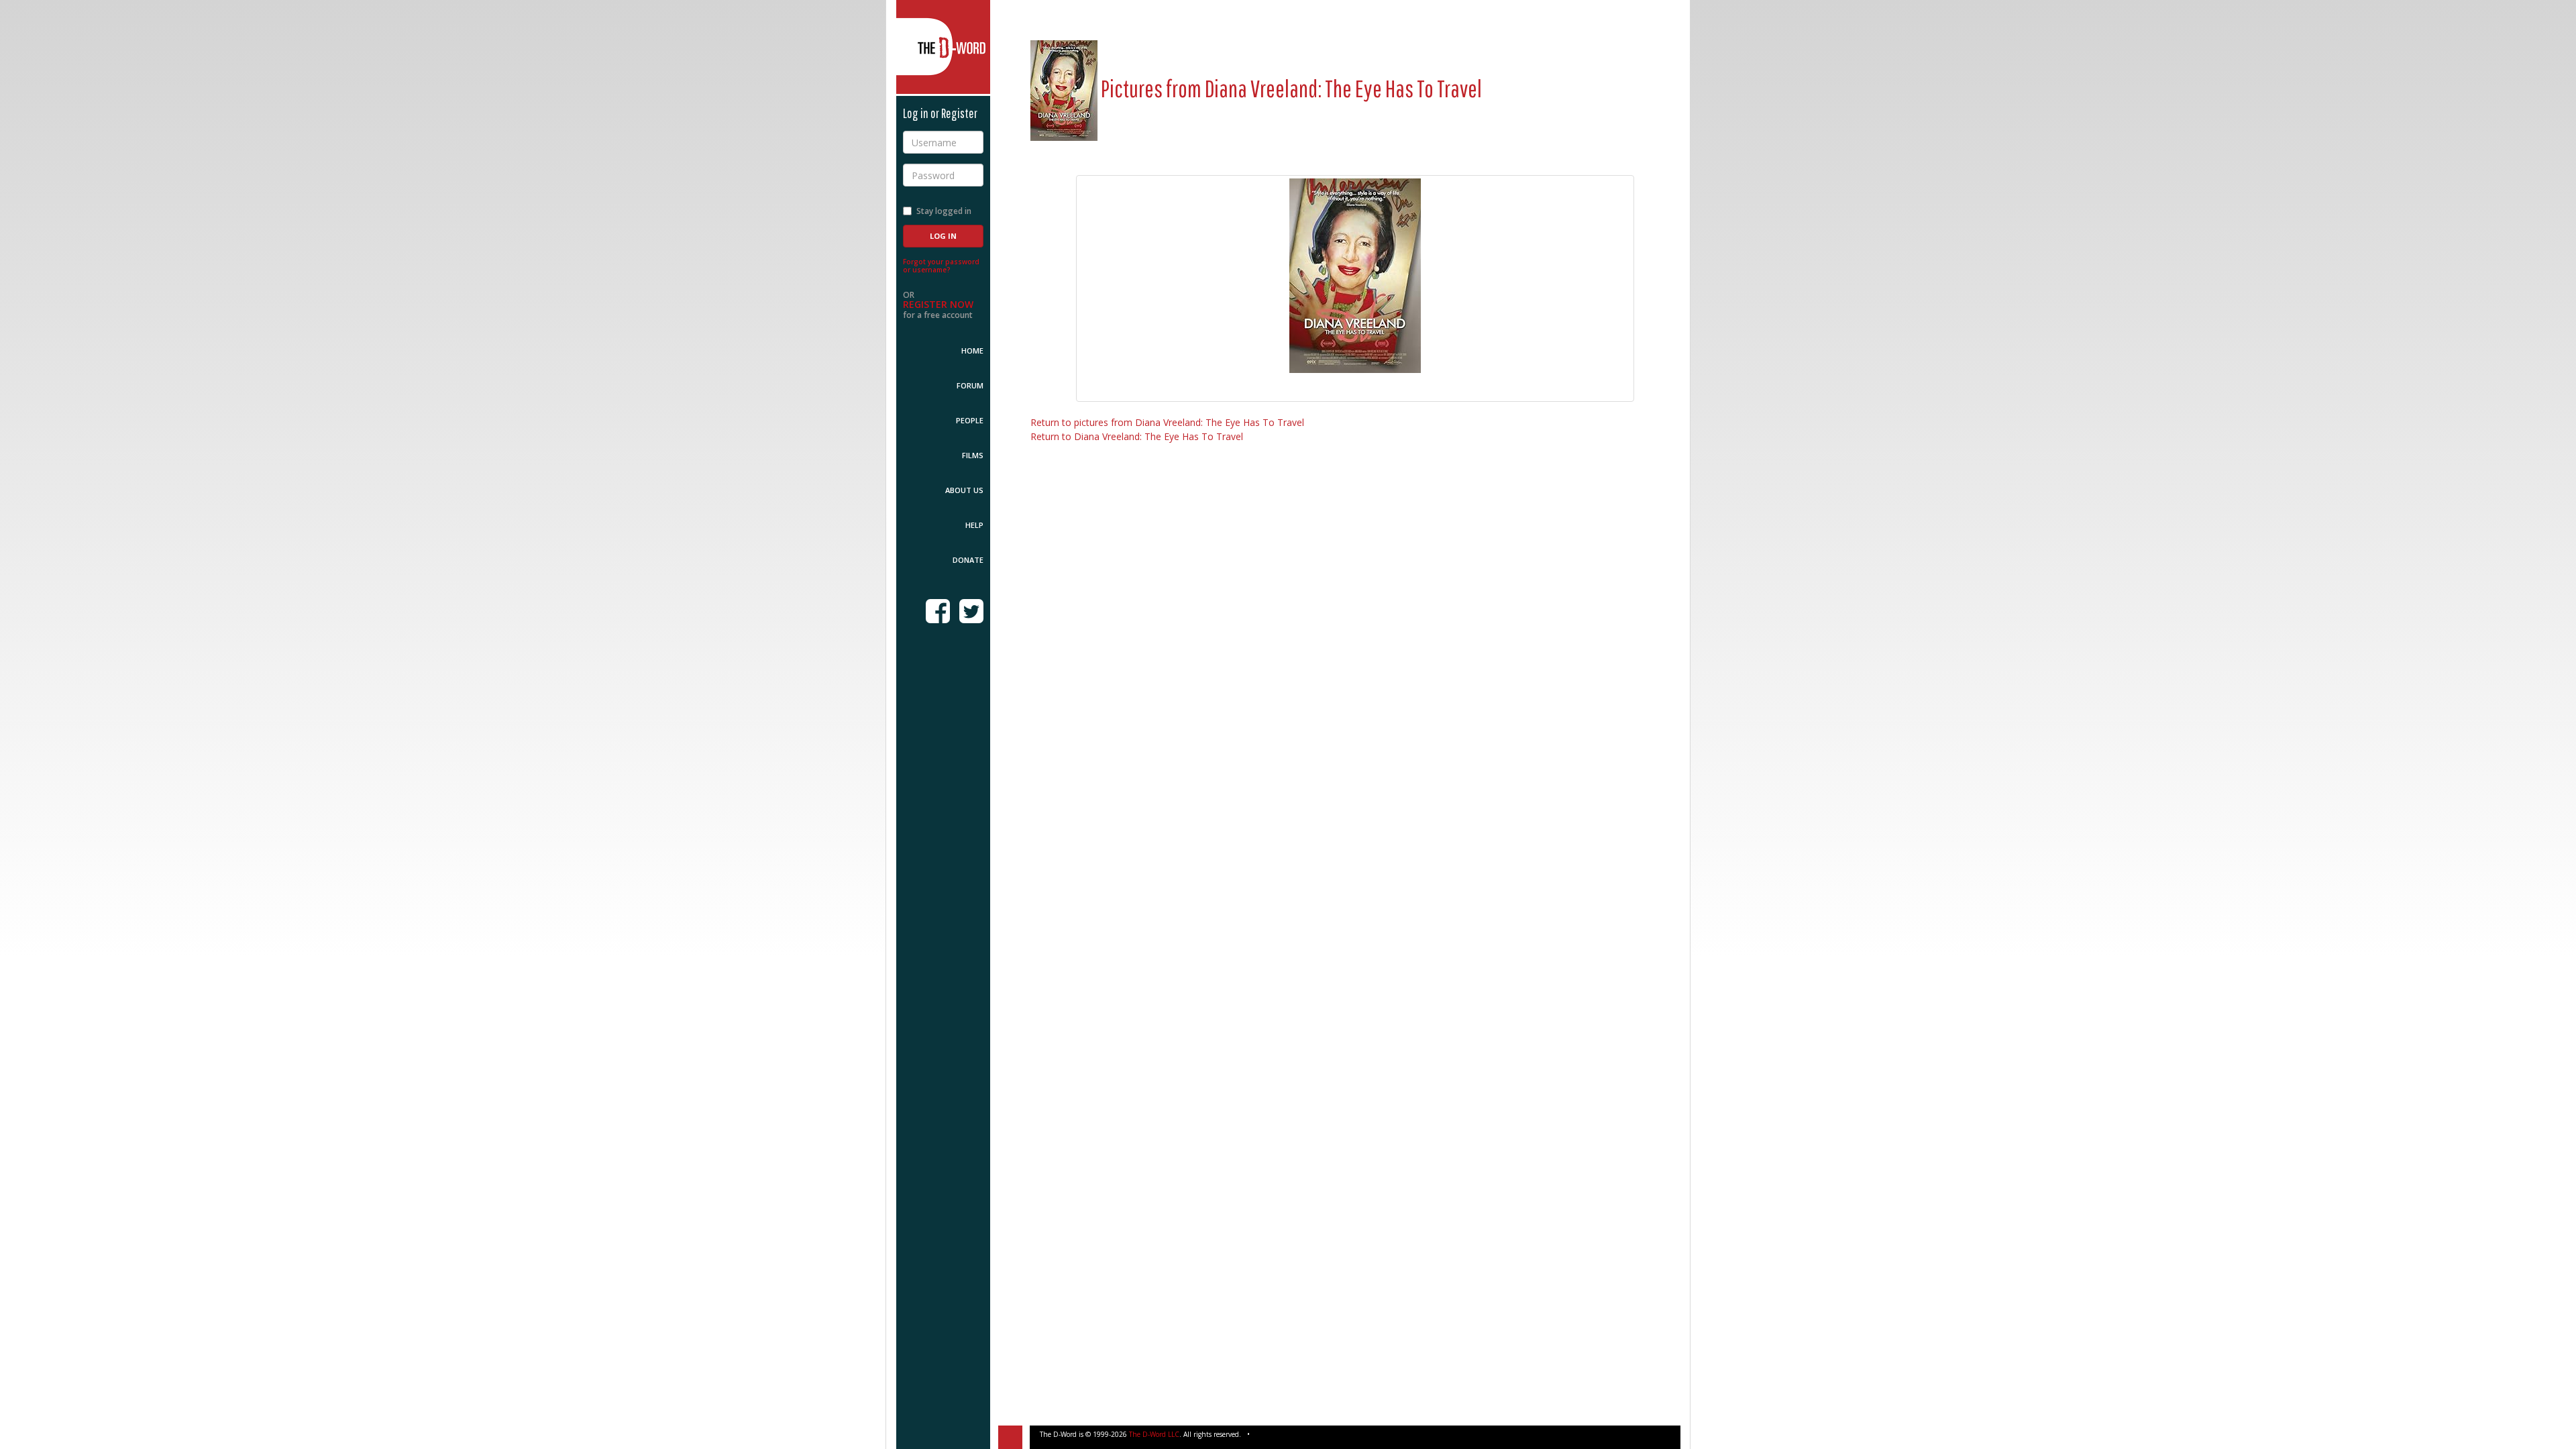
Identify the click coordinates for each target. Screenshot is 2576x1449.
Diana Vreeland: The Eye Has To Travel (1343, 88)
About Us (964, 490)
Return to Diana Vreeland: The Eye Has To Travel (1137, 436)
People (970, 420)
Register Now (938, 304)
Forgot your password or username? (941, 266)
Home (972, 351)
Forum (970, 385)
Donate (968, 560)
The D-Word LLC (1154, 1434)
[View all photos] (1064, 88)
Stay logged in (944, 211)
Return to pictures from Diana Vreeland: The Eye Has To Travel (1167, 422)
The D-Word (943, 47)
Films (973, 455)
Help (974, 525)
